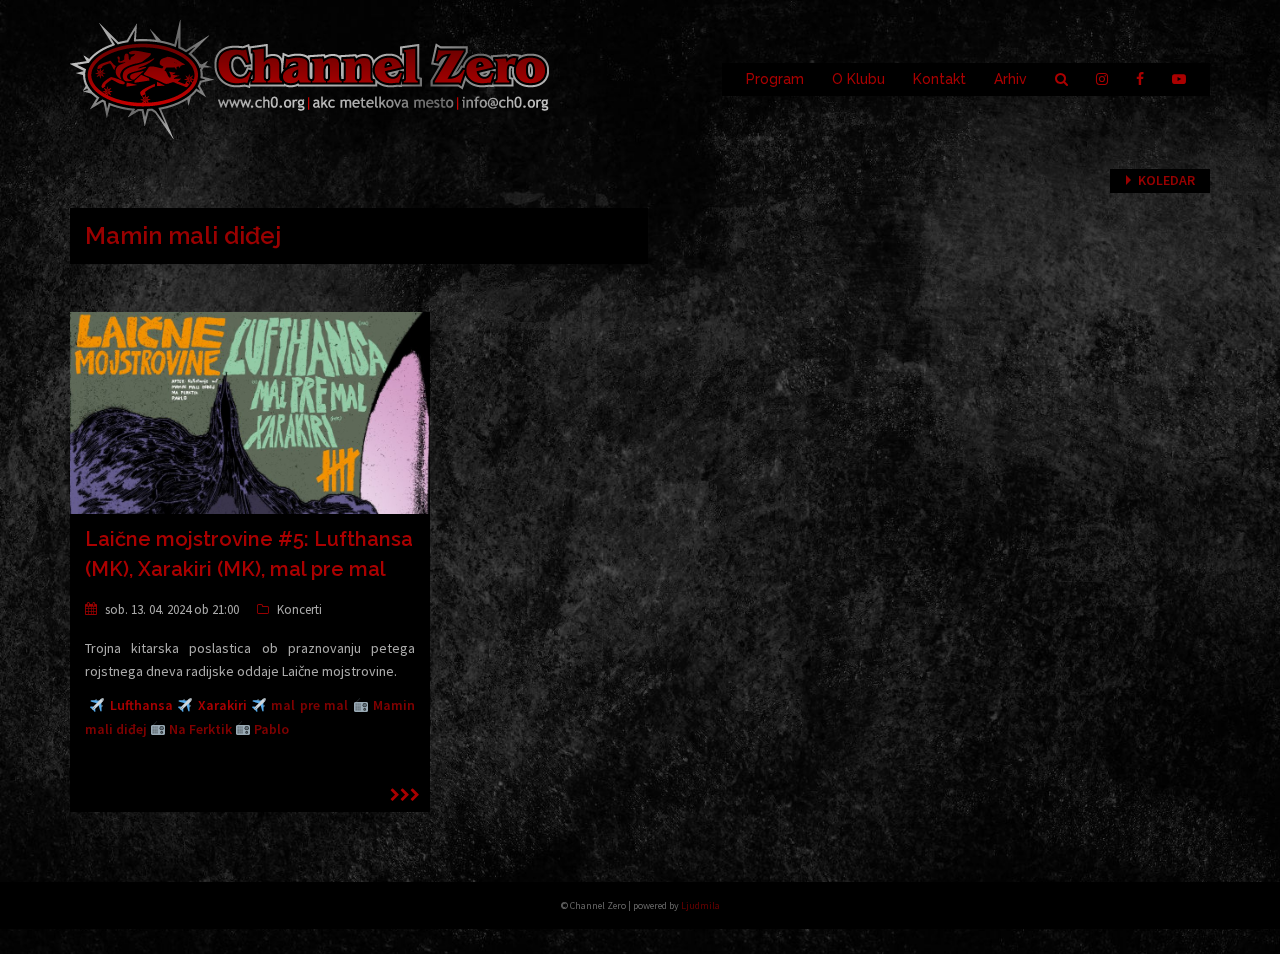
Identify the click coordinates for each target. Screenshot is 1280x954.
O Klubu (858, 79)
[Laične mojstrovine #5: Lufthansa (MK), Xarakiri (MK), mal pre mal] (250, 412)
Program (775, 79)
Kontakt (939, 79)
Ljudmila (700, 905)
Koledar (1166, 180)
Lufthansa (141, 705)
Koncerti (299, 609)
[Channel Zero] (310, 78)
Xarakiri (222, 705)
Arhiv (1010, 79)
